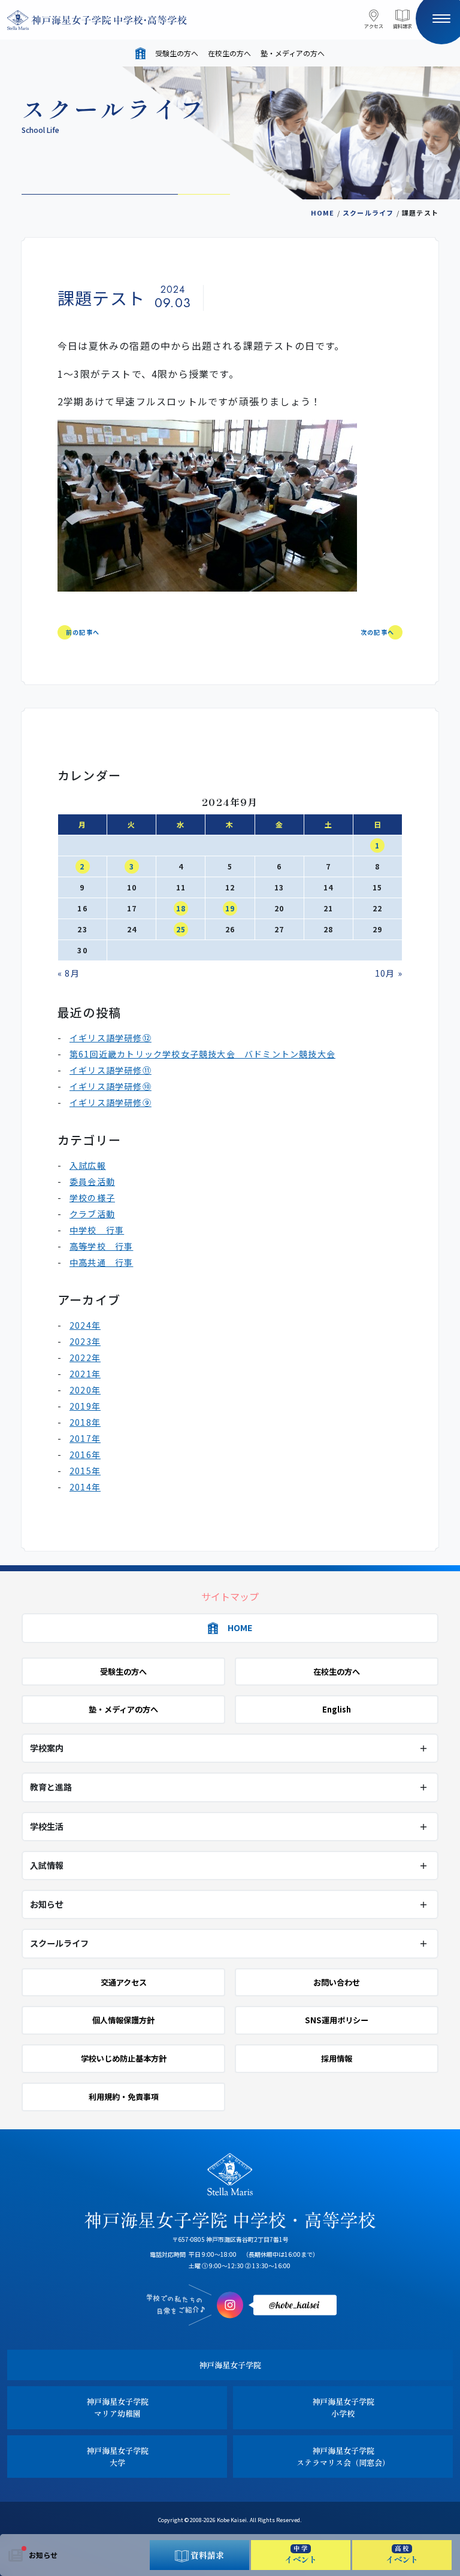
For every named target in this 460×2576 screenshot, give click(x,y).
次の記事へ (377, 632)
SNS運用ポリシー (337, 2020)
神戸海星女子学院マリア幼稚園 (117, 2407)
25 (181, 929)
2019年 (85, 1406)
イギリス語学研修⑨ (111, 1102)
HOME (323, 213)
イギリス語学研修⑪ (111, 1070)
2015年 (85, 1471)
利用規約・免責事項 (124, 2097)
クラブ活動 (92, 1214)
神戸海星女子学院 (230, 2365)
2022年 (85, 1357)
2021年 (85, 1374)
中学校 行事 (97, 1230)
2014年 (85, 1487)
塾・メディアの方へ (293, 53)
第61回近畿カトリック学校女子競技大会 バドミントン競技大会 (202, 1054)
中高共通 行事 (101, 1262)
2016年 (85, 1454)
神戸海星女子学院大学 (117, 2457)
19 (230, 908)
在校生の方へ (229, 53)
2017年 (85, 1438)
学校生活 (47, 1826)
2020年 (85, 1390)
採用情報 (337, 2058)
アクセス (374, 26)
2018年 (85, 1422)
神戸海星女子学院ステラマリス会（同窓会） (343, 2457)
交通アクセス (124, 1982)
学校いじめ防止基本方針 (124, 2058)
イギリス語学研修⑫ (111, 1038)
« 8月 (69, 973)
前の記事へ (83, 632)
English (337, 1709)
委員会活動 (92, 1181)
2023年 (85, 1341)
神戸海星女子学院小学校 (343, 2407)
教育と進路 (51, 1787)
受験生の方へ (177, 53)
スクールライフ (368, 213)
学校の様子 (92, 1198)
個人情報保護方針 (123, 2020)
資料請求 (402, 26)
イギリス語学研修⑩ (111, 1086)
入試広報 (88, 1165)
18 (181, 908)
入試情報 (47, 1865)
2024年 (85, 1325)
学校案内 (47, 1748)
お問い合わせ (337, 1982)
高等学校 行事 (101, 1246)
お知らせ (43, 2555)
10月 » (389, 973)
